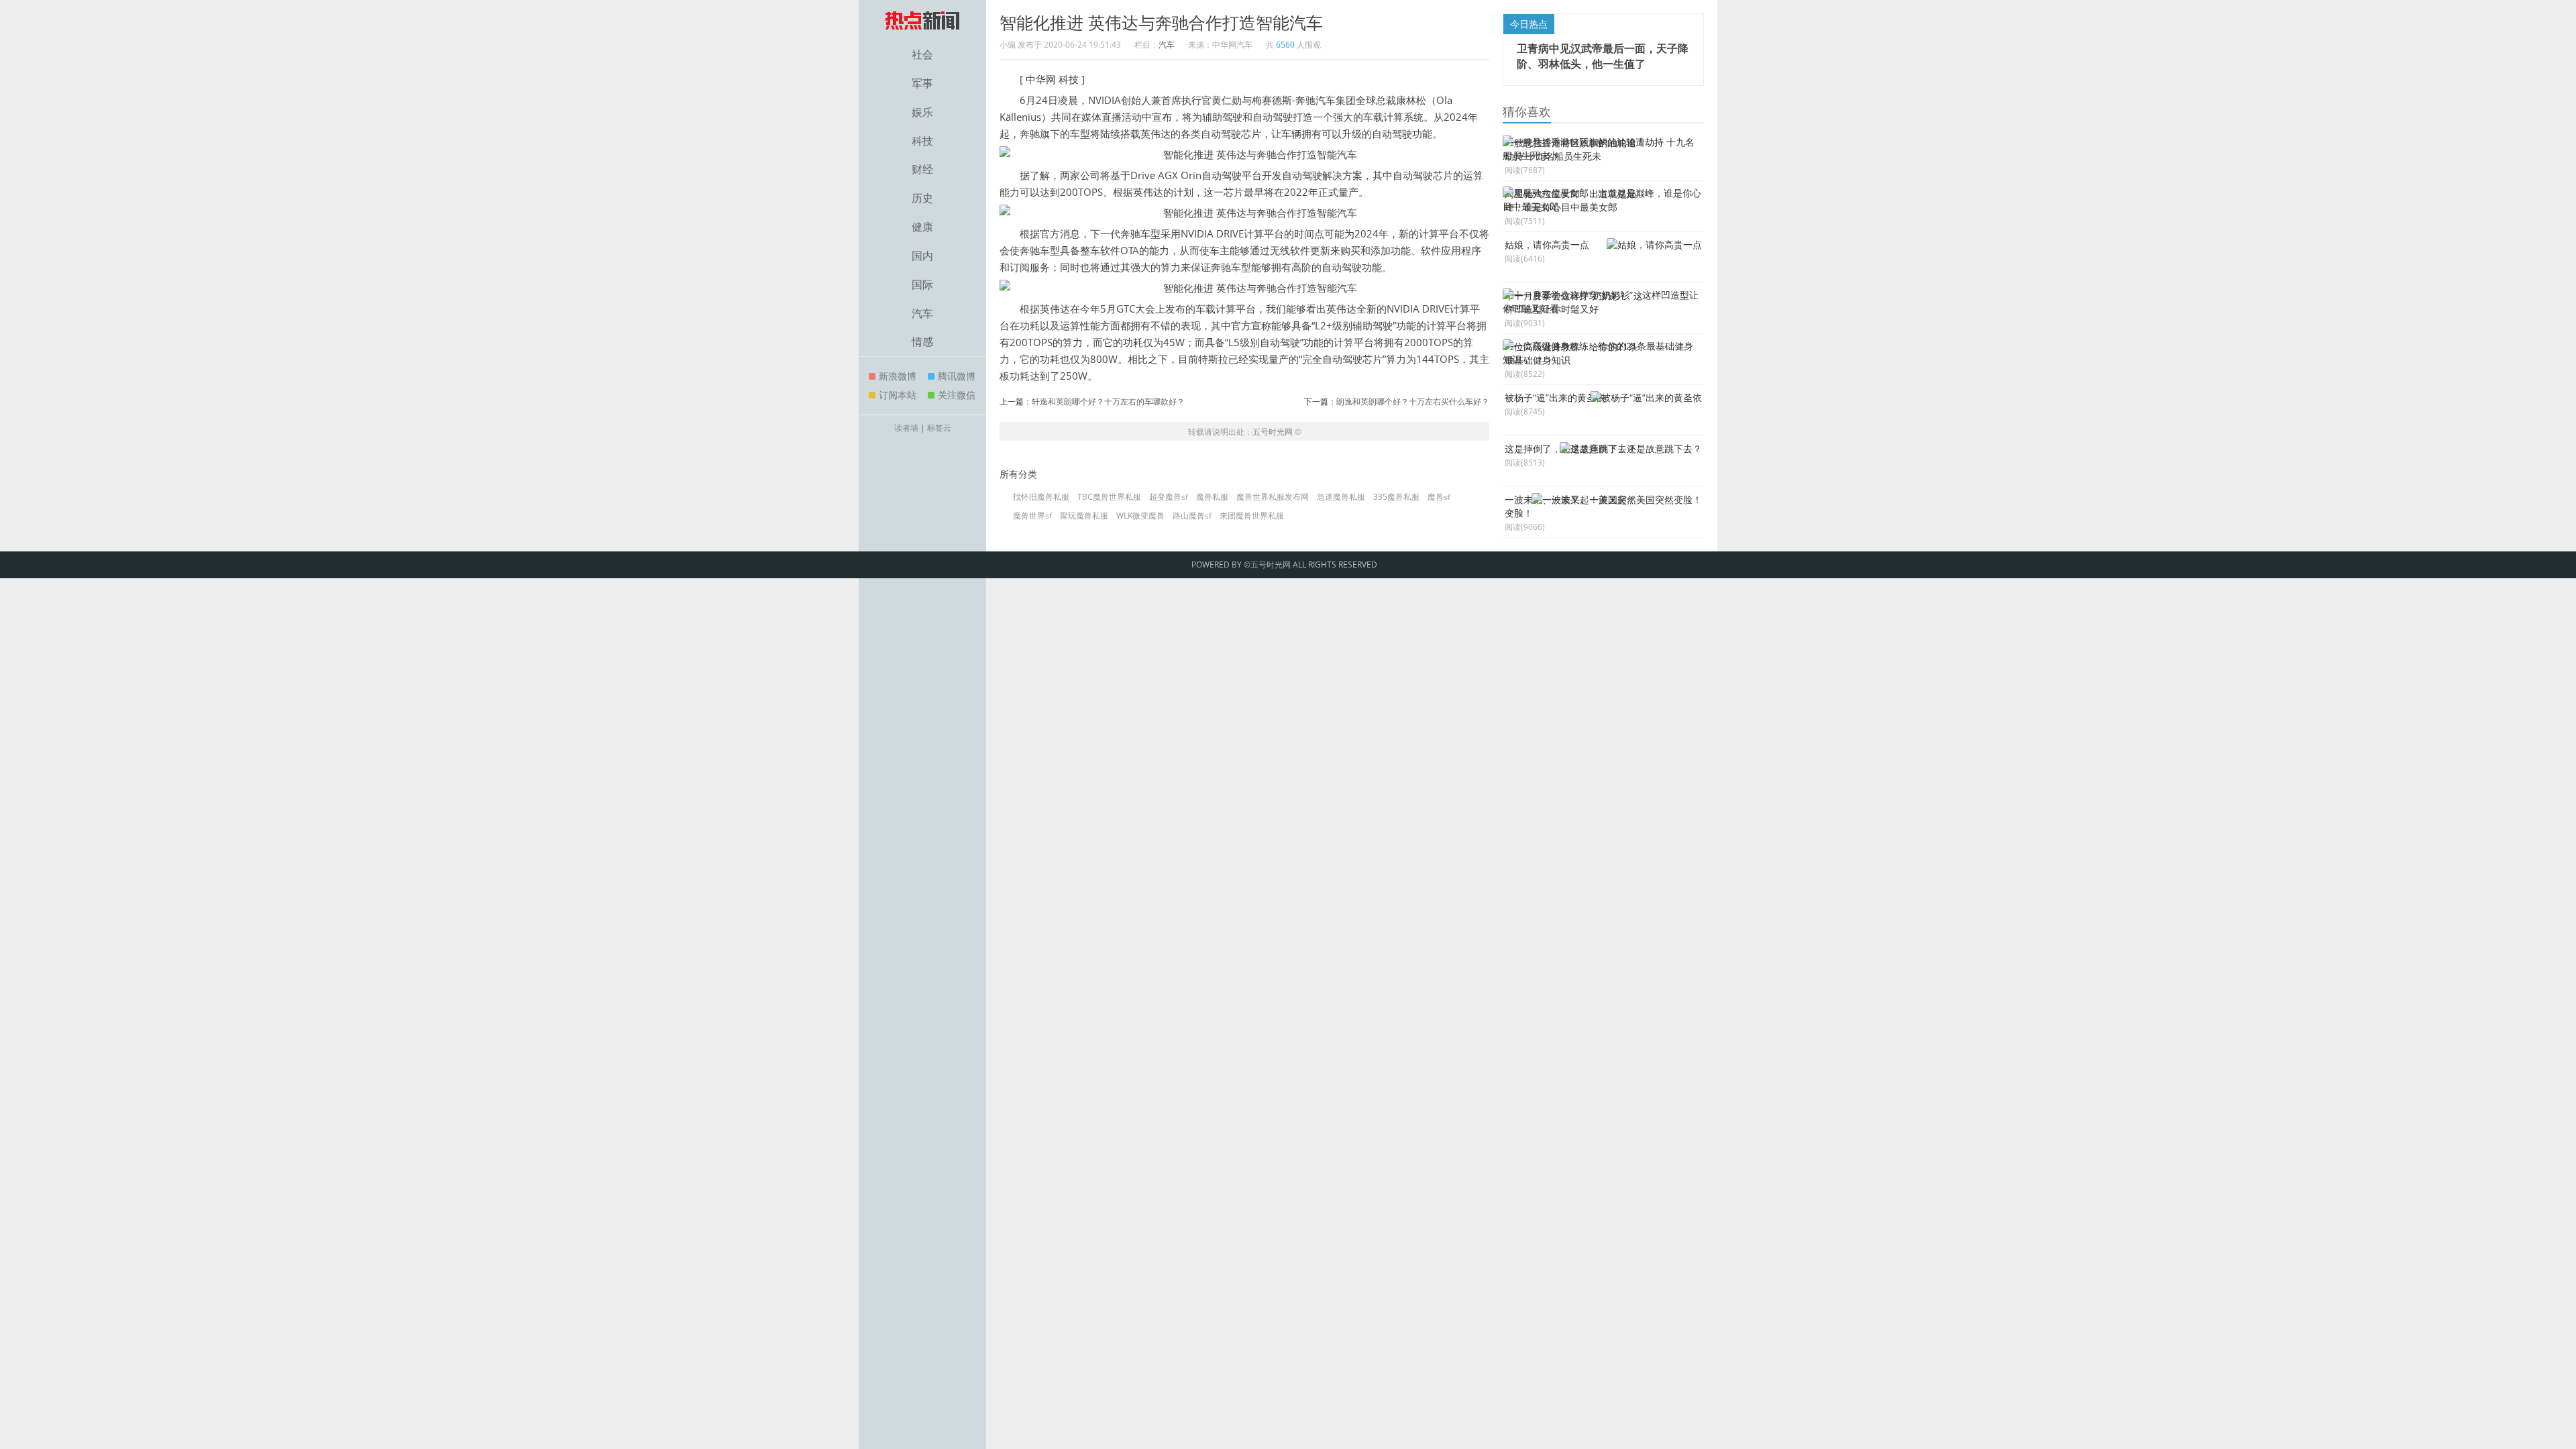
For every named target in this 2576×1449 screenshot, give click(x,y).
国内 (922, 256)
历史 (922, 198)
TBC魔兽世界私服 (1109, 497)
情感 (922, 341)
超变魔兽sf (1169, 497)
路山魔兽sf (1192, 516)
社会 (922, 54)
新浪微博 (898, 376)
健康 (922, 227)
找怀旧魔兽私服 (1041, 497)
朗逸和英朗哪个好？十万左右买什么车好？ (1413, 401)
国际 (922, 284)
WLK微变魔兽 (1140, 516)
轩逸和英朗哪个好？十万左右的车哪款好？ (1108, 401)
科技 (922, 141)
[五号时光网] (922, 20)
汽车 (922, 313)
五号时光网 (1273, 432)
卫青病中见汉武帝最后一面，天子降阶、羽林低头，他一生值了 (1603, 56)
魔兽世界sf (1032, 516)
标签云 (939, 428)
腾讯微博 (957, 376)
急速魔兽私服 (1341, 497)
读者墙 (906, 428)
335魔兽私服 (1396, 497)
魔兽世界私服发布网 (1273, 497)
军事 (922, 83)
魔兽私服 (1212, 497)
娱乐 (922, 112)
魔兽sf (1439, 497)
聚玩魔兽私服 (1084, 516)
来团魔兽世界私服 (1252, 516)
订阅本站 (898, 395)
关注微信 (957, 395)
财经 (922, 169)
